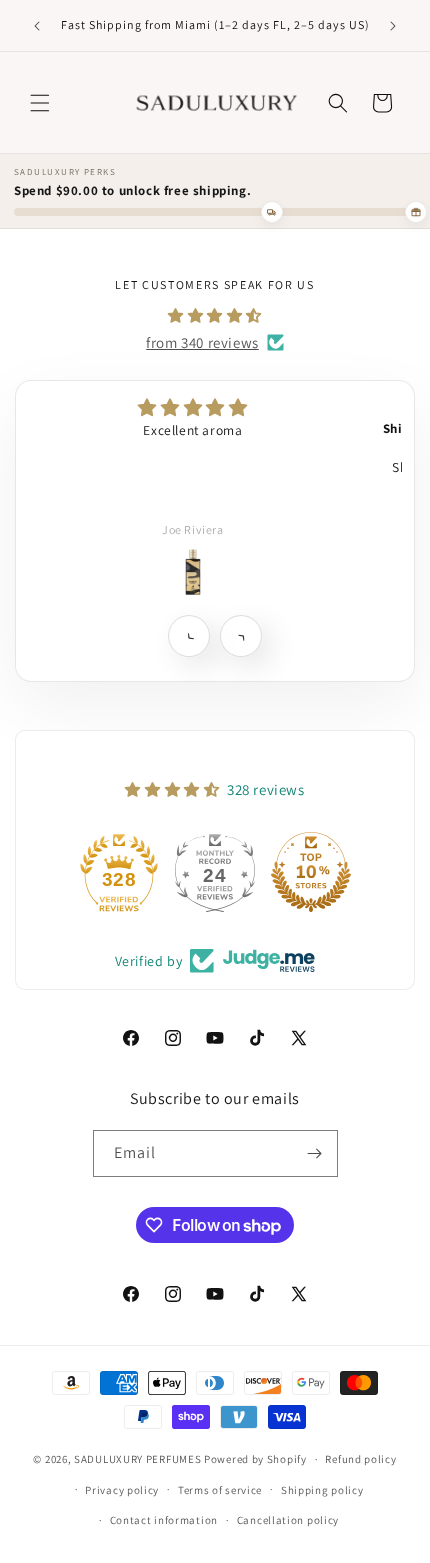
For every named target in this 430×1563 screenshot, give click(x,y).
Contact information (164, 1520)
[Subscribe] (315, 1153)
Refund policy (360, 1459)
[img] (215, 315)
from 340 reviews (202, 342)
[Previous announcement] (37, 26)
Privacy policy (122, 1490)
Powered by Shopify (255, 1459)
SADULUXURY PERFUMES (137, 1459)
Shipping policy (322, 1490)
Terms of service (220, 1490)
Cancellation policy (288, 1520)
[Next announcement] (393, 26)
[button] (40, 103)
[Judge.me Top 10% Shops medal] (311, 872)
